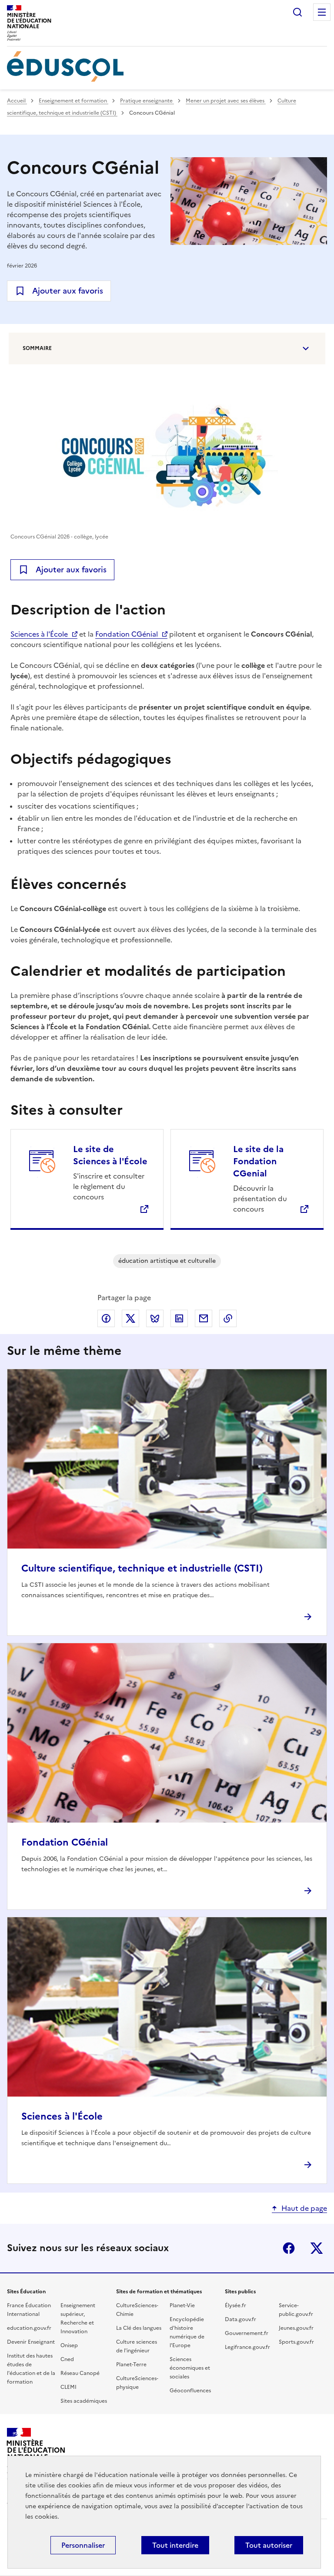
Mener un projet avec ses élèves (226, 101)
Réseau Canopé (80, 2373)
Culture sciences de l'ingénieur (137, 2346)
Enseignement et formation (73, 101)
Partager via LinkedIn (179, 1318)
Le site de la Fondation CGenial (258, 1161)
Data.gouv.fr (240, 2319)
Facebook (289, 2248)
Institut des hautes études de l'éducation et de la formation (31, 2369)
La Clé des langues (139, 2328)
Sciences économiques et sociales (190, 2368)
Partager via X (130, 1318)
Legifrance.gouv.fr (247, 2347)
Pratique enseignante (147, 101)
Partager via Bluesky (155, 1318)
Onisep (69, 2345)
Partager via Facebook (106, 1318)
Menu (322, 12)
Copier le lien (228, 1318)
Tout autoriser (269, 2545)
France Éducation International (29, 2310)
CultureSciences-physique (137, 2383)
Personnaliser (83, 2545)
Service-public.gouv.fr (296, 2310)
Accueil (17, 101)
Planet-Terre (131, 2365)
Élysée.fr (235, 2305)
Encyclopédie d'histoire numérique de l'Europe (187, 2332)
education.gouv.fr (29, 2328)
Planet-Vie (182, 2305)
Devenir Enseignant (31, 2342)
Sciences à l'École (39, 634)
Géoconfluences (190, 2391)
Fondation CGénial (127, 634)
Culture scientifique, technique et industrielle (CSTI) (142, 1568)
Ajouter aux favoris (68, 291)
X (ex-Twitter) (317, 2248)
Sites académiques (84, 2401)
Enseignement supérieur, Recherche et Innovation (78, 2318)
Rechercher (297, 12)
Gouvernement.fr (247, 2333)
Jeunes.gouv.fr (296, 2328)
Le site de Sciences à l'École (110, 1155)
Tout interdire (175, 2545)
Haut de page (304, 2208)
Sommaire (37, 348)
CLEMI (68, 2387)
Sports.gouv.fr (296, 2342)
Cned (67, 2359)
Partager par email (204, 1318)
